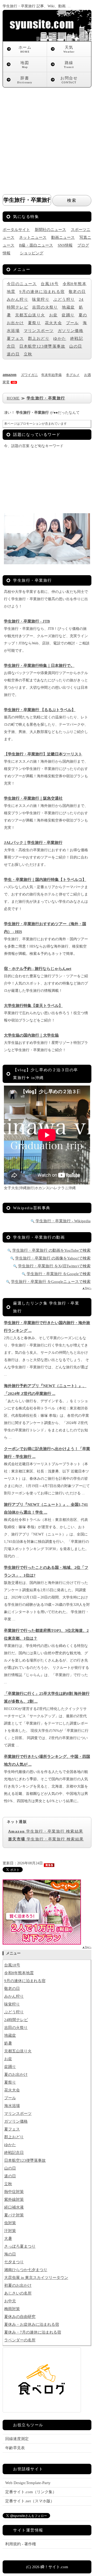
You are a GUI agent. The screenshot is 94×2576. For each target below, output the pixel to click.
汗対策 (10, 2231)
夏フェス (15, 339)
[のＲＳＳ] (49, 1863)
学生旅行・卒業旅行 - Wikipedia (63, 1221)
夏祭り (34, 323)
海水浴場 (12, 2106)
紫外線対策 (14, 2199)
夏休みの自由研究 (20, 2317)
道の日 (13, 354)
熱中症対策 (14, 2192)
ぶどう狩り (64, 299)
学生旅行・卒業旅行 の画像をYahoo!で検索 (53, 1258)
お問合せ (69, 80)
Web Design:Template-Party (28, 2483)
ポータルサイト (16, 230)
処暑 (8, 2043)
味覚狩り (41, 299)
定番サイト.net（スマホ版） (30, 2501)
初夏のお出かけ (18, 2285)
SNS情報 (65, 245)
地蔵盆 (68, 307)
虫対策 (10, 2223)
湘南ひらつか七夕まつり (26, 2270)
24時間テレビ (16, 2020)
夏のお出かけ (16, 2074)
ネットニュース (33, 237)
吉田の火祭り (45, 307)
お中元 (10, 2301)
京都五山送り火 (30, 315)
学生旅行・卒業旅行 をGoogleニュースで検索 (51, 1282)
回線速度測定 (17, 2439)
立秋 (28, 354)
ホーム (25, 49)
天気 (69, 49)
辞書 (25, 80)
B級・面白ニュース (36, 245)
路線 (69, 65)
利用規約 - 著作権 (21, 2544)
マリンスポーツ (39, 331)
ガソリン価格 (70, 331)
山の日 (76, 346)
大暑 (8, 2239)
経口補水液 (14, 2207)
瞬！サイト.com (54, 2567)
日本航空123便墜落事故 (42, 346)
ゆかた (60, 339)
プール (72, 323)
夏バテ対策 (14, 2215)
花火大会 (54, 323)
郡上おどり (39, 339)
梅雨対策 (12, 2309)
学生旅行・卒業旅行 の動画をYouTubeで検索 (51, 1250)
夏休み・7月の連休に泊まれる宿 (33, 2332)
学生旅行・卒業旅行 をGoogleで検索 (59, 1274)
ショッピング (32, 253)
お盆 (53, 315)
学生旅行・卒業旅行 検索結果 (46, 1831)
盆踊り (68, 315)
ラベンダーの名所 (20, 2340)
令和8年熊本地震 (19, 1973)
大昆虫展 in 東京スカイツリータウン (36, 2278)
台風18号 (50, 284)
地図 (25, 65)
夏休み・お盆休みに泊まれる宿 (32, 2324)
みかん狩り (17, 299)
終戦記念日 (14, 2153)
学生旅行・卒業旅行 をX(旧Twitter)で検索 (54, 1266)
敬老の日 (77, 292)
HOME (13, 398)
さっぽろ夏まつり (20, 2246)
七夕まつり (14, 2262)
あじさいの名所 (18, 2293)
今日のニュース (22, 284)
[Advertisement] (47, 137)
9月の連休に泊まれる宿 (42, 292)
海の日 (10, 2254)
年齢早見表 (15, 2448)
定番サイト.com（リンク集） (31, 2492)
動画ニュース (63, 237)
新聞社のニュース (50, 230)
